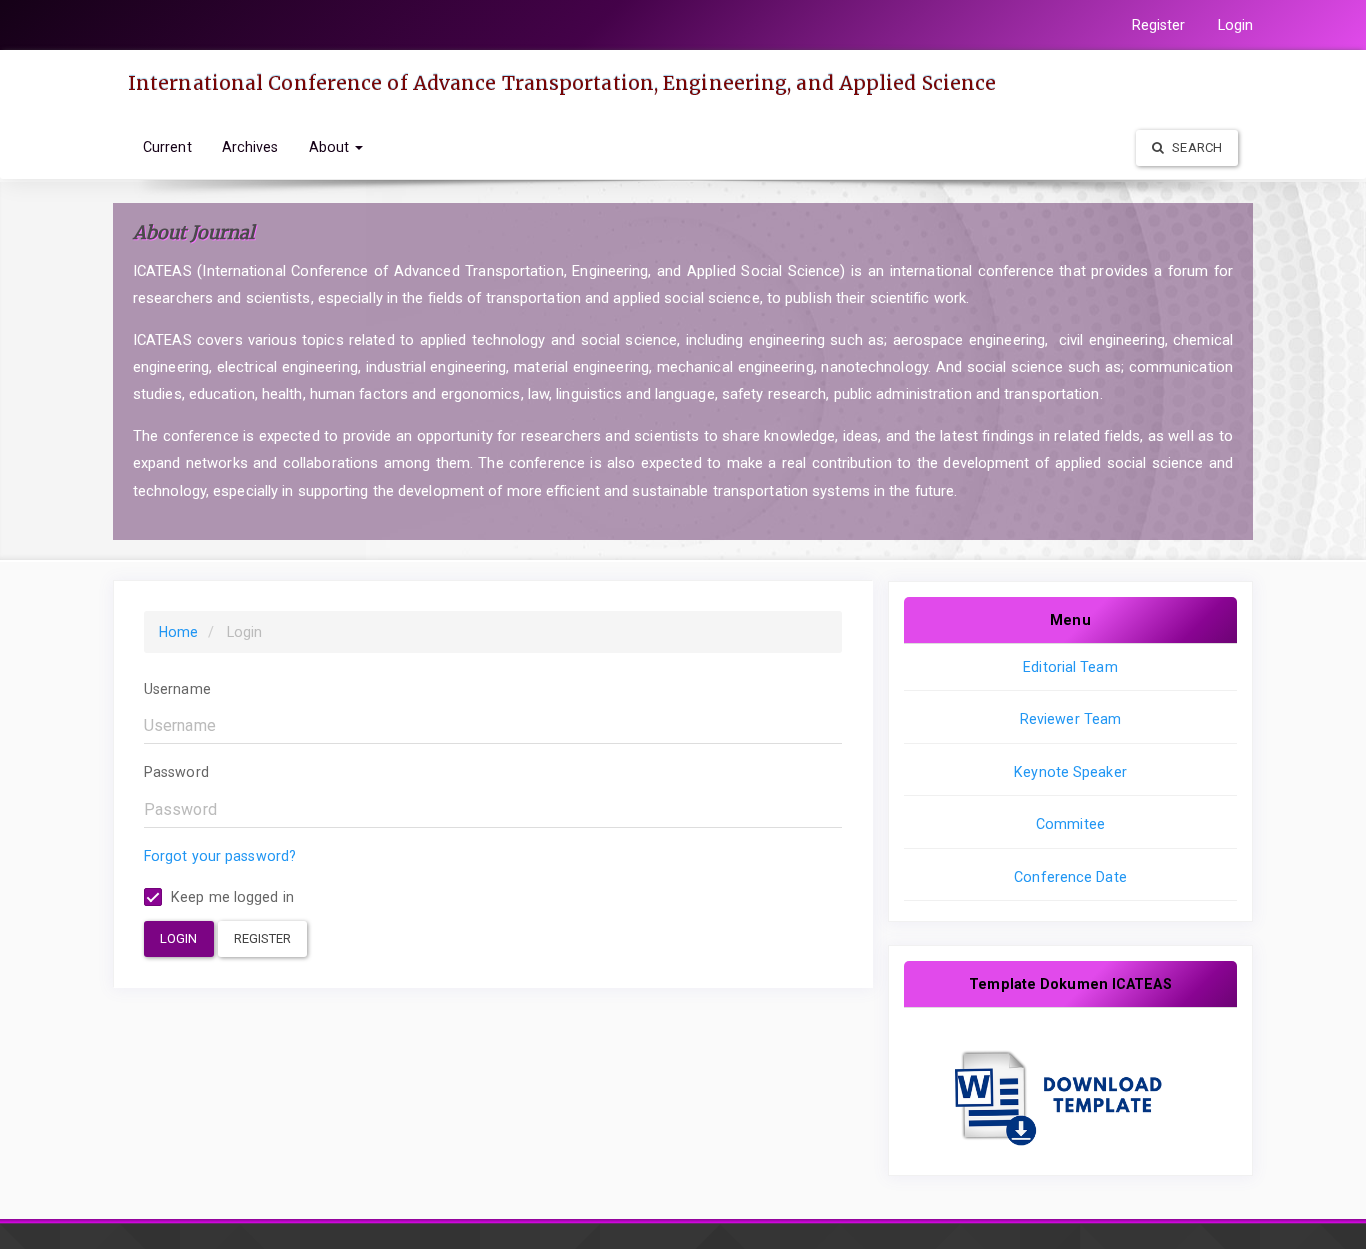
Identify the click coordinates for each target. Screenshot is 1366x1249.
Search (1195, 147)
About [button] (331, 147)
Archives (250, 147)
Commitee (1070, 824)
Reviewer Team (1070, 719)
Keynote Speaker (1070, 772)
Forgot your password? (220, 856)
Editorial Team (1070, 667)
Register (1159, 25)
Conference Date (1070, 877)
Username (177, 689)
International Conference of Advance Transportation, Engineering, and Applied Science (562, 83)
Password (176, 772)
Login (1236, 25)
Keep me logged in (230, 897)
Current (167, 147)
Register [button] (263, 938)
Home (178, 632)
